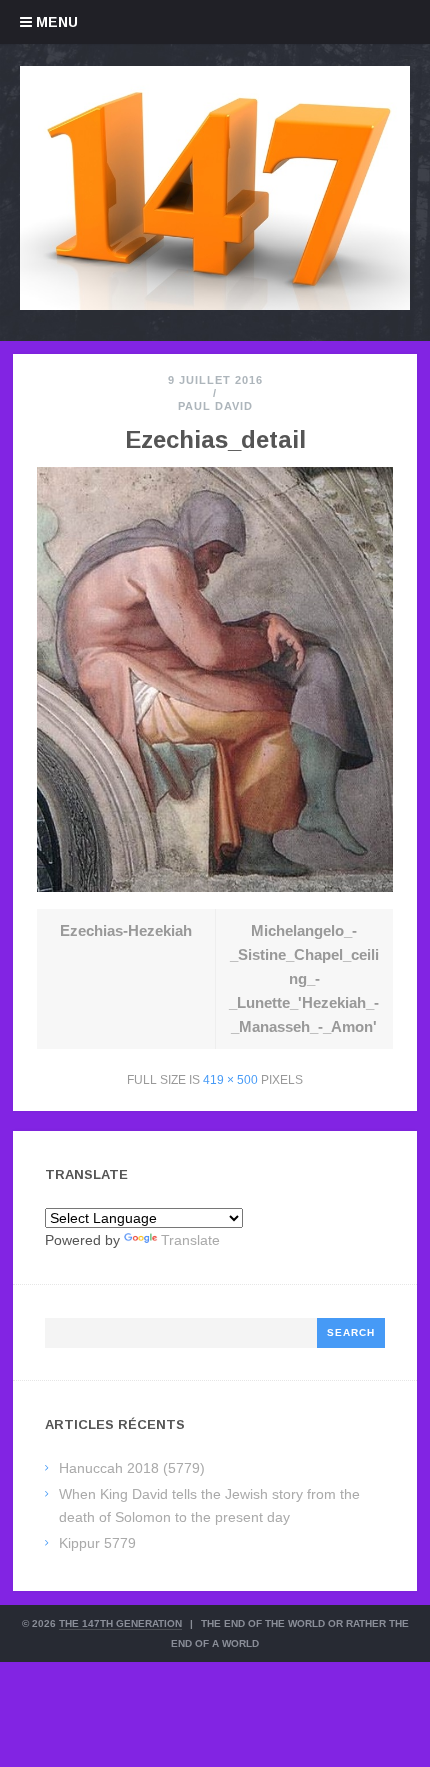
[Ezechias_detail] (215, 886)
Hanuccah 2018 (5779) (132, 1468)
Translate (190, 1240)
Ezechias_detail (215, 439)
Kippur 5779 (97, 1543)
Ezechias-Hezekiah (126, 930)
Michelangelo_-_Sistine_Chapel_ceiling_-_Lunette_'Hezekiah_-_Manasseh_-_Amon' (304, 978)
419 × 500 (230, 1080)
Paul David (215, 406)
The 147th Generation (120, 1623)
